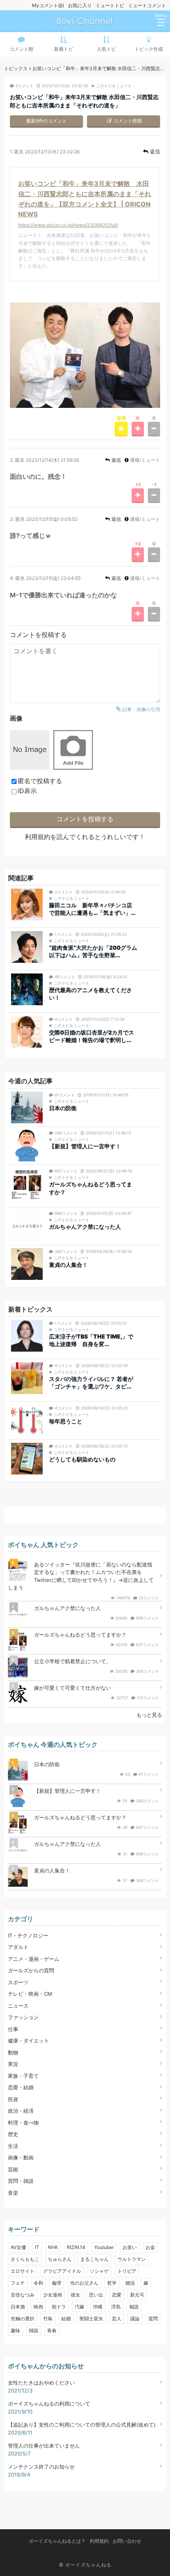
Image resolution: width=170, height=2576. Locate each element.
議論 (135, 2319)
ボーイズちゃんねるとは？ (57, 2541)
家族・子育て (23, 2076)
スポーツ (18, 1982)
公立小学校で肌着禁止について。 (73, 1661)
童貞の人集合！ (68, 1265)
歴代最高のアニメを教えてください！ (91, 994)
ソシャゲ (99, 2271)
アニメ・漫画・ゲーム (34, 1959)
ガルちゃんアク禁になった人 (85, 1227)
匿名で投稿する (40, 781)
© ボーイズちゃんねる (85, 2565)
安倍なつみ (23, 2295)
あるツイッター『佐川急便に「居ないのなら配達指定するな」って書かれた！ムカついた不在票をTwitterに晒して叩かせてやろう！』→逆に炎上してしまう (81, 1576)
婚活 (130, 2283)
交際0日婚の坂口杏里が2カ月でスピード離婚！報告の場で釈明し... (92, 1036)
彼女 (76, 2295)
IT (37, 2247)
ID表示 (27, 791)
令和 (38, 2283)
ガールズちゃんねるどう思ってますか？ (91, 1188)
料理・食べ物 (23, 2123)
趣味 (15, 2330)
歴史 (13, 2134)
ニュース (18, 2006)
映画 (38, 2307)
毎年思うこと (66, 1421)
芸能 (13, 2169)
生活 (13, 2146)
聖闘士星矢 (91, 2319)
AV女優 (18, 2247)
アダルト (18, 1947)
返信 (155, 151)
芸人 (117, 2319)
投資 (13, 2099)
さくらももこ (25, 2259)
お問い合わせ (127, 2541)
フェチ (18, 2283)
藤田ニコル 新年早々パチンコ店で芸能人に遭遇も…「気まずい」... (92, 909)
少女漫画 (53, 2295)
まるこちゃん (94, 2259)
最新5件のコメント (46, 121)
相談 (134, 2307)
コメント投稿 (128, 121)
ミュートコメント (147, 5)
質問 (153, 2319)
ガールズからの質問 (31, 1970)
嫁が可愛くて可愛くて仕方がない (73, 1688)
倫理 (57, 2283)
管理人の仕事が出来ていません (44, 2446)
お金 (150, 2247)
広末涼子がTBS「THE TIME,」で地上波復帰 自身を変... (91, 1340)
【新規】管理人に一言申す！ (85, 1146)
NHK (53, 2247)
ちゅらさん (60, 2259)
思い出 (96, 2295)
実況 (13, 2064)
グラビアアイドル (62, 2271)
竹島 (48, 2319)
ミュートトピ (110, 5)
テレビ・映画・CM (30, 1994)
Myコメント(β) (48, 5)
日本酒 (18, 2307)
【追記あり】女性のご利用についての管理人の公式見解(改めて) (82, 2425)
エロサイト (23, 2271)
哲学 (112, 2283)
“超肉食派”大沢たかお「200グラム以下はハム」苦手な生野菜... (93, 951)
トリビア (127, 2271)
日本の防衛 (63, 1108)
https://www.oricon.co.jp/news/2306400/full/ (68, 225)
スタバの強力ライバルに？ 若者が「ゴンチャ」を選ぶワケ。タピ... (91, 1383)
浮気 (116, 2307)
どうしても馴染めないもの (82, 1459)
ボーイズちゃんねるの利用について (49, 2404)
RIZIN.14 (76, 2247)
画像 (16, 718)
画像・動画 (21, 2157)
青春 (52, 2330)
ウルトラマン (132, 2259)
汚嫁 (79, 2307)
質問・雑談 (21, 2181)
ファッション (23, 2017)
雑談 (34, 2330)
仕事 (13, 2029)
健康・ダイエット (28, 2041)
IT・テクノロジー (28, 1935)
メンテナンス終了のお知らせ (41, 2467)
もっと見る (149, 1715)
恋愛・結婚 (21, 2087)
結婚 (66, 2319)
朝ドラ (59, 2307)
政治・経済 (21, 2111)
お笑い (130, 2247)
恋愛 (117, 2295)
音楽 (13, 2193)
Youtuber (104, 2247)
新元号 (137, 2295)
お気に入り (80, 5)
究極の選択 (23, 2319)
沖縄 (98, 2307)
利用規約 (38, 837)
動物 (13, 2052)
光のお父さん (84, 2283)
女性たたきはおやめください (41, 2383)
